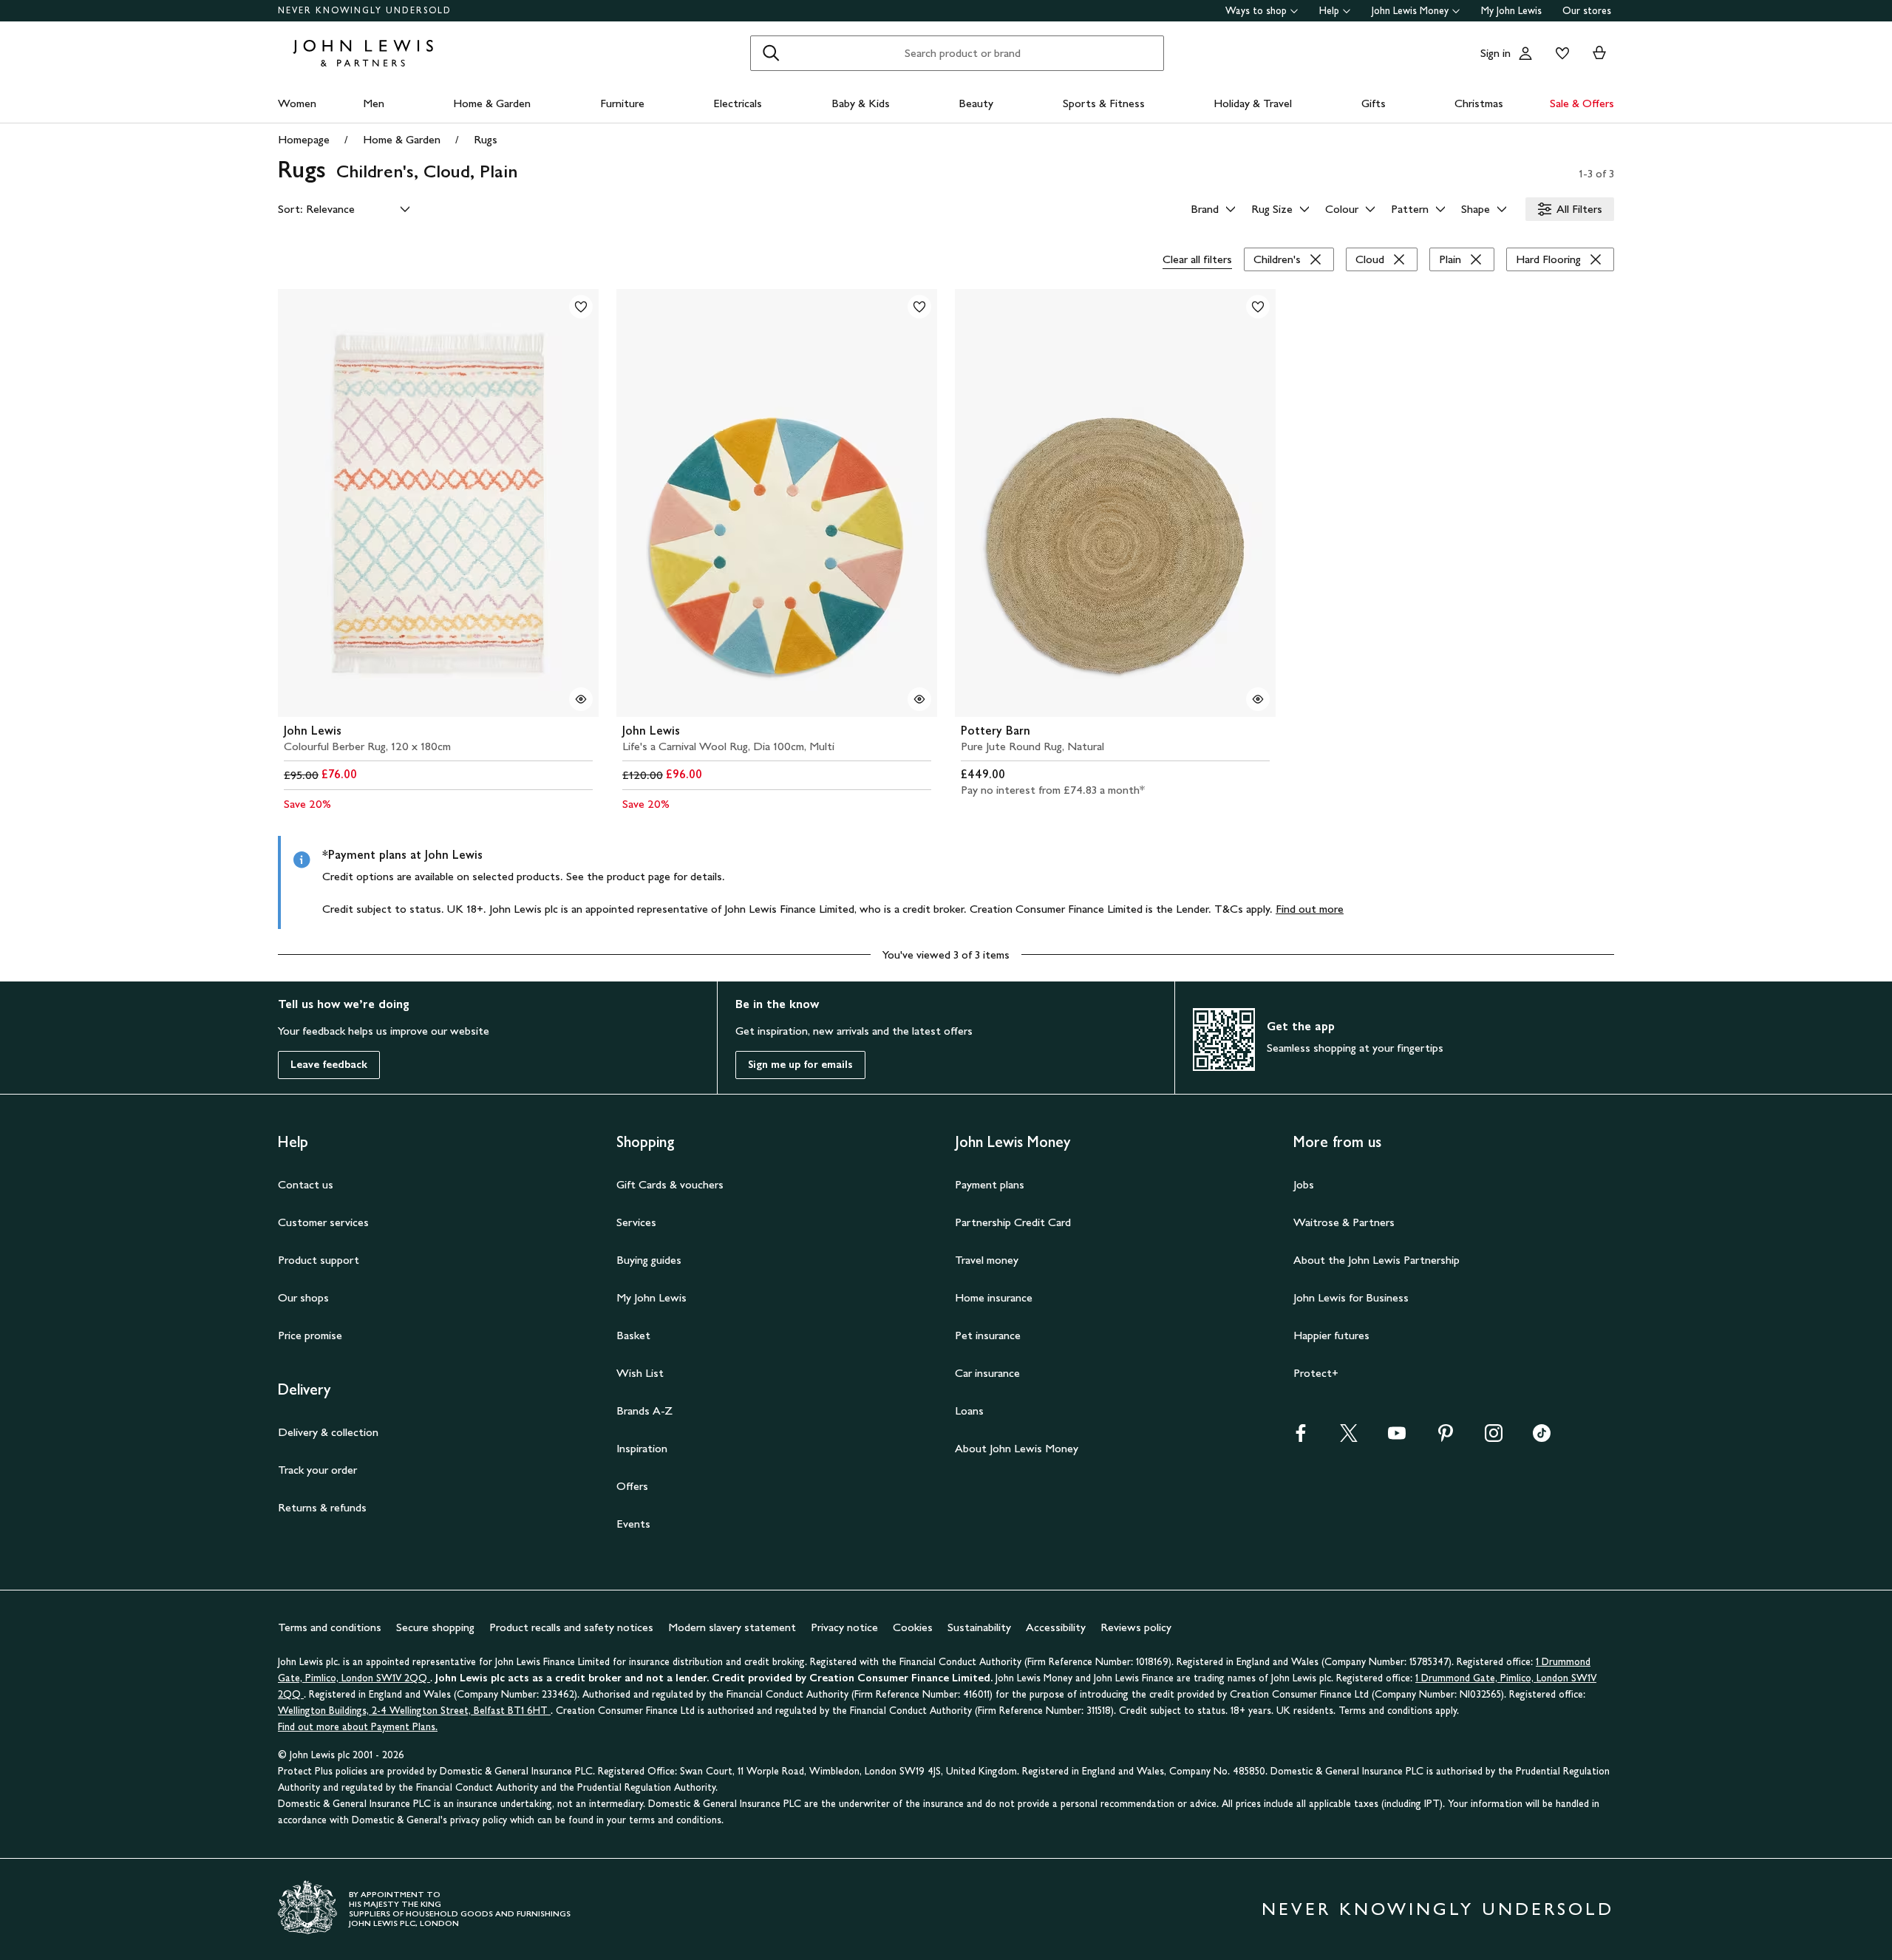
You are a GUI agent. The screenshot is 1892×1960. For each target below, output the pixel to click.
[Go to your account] (1525, 53)
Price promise (310, 1335)
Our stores (1587, 11)
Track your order (317, 1470)
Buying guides (649, 1260)
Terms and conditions (330, 1627)
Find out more (1310, 909)
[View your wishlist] (1559, 53)
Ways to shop (1256, 11)
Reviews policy (1136, 1627)
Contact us (306, 1184)
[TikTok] (1542, 1438)
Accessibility (1056, 1627)
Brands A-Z (644, 1411)
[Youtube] (1397, 1438)
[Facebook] (1301, 1438)
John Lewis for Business (1351, 1297)
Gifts (1374, 103)
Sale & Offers (1582, 103)
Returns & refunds (322, 1507)
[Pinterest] (1446, 1438)
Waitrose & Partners (1344, 1222)
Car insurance (987, 1373)
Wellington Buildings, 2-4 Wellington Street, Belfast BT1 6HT (414, 1711)
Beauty (976, 103)
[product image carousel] (438, 503)
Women (297, 103)
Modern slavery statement (732, 1627)
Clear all (1197, 259)
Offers (632, 1486)
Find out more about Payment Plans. (358, 1727)
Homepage (304, 139)
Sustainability (979, 1627)
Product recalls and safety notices (571, 1627)
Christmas (1479, 103)
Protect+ (1316, 1373)
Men (374, 103)
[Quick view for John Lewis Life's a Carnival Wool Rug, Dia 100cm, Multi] (919, 699)
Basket (633, 1335)
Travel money (987, 1260)
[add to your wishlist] (581, 307)
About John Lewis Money (1017, 1448)
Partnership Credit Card (1013, 1222)
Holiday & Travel (1253, 103)
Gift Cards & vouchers (670, 1184)
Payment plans (990, 1184)
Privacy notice (844, 1627)
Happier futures (1331, 1335)
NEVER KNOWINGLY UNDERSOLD (365, 10)
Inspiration (642, 1448)
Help (1329, 11)
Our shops (303, 1297)
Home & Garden (492, 103)
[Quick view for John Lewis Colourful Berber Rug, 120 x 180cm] (581, 699)
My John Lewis (1511, 11)
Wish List (640, 1373)
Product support (319, 1260)
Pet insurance (988, 1335)
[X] (1349, 1438)
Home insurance (994, 1297)
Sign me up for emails (800, 1065)
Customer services (323, 1222)
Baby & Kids (861, 103)
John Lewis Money (1410, 11)
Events (633, 1524)
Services (636, 1222)
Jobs (1304, 1184)
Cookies (913, 1627)
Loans (969, 1411)
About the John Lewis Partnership (1377, 1260)
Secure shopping (435, 1627)
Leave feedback (329, 1065)
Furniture (622, 103)
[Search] (771, 53)
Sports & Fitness (1104, 103)
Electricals (738, 103)
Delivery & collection (328, 1432)
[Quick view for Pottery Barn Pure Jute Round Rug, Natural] (1258, 699)
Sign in (1495, 53)
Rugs (486, 139)
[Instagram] (1494, 1438)
